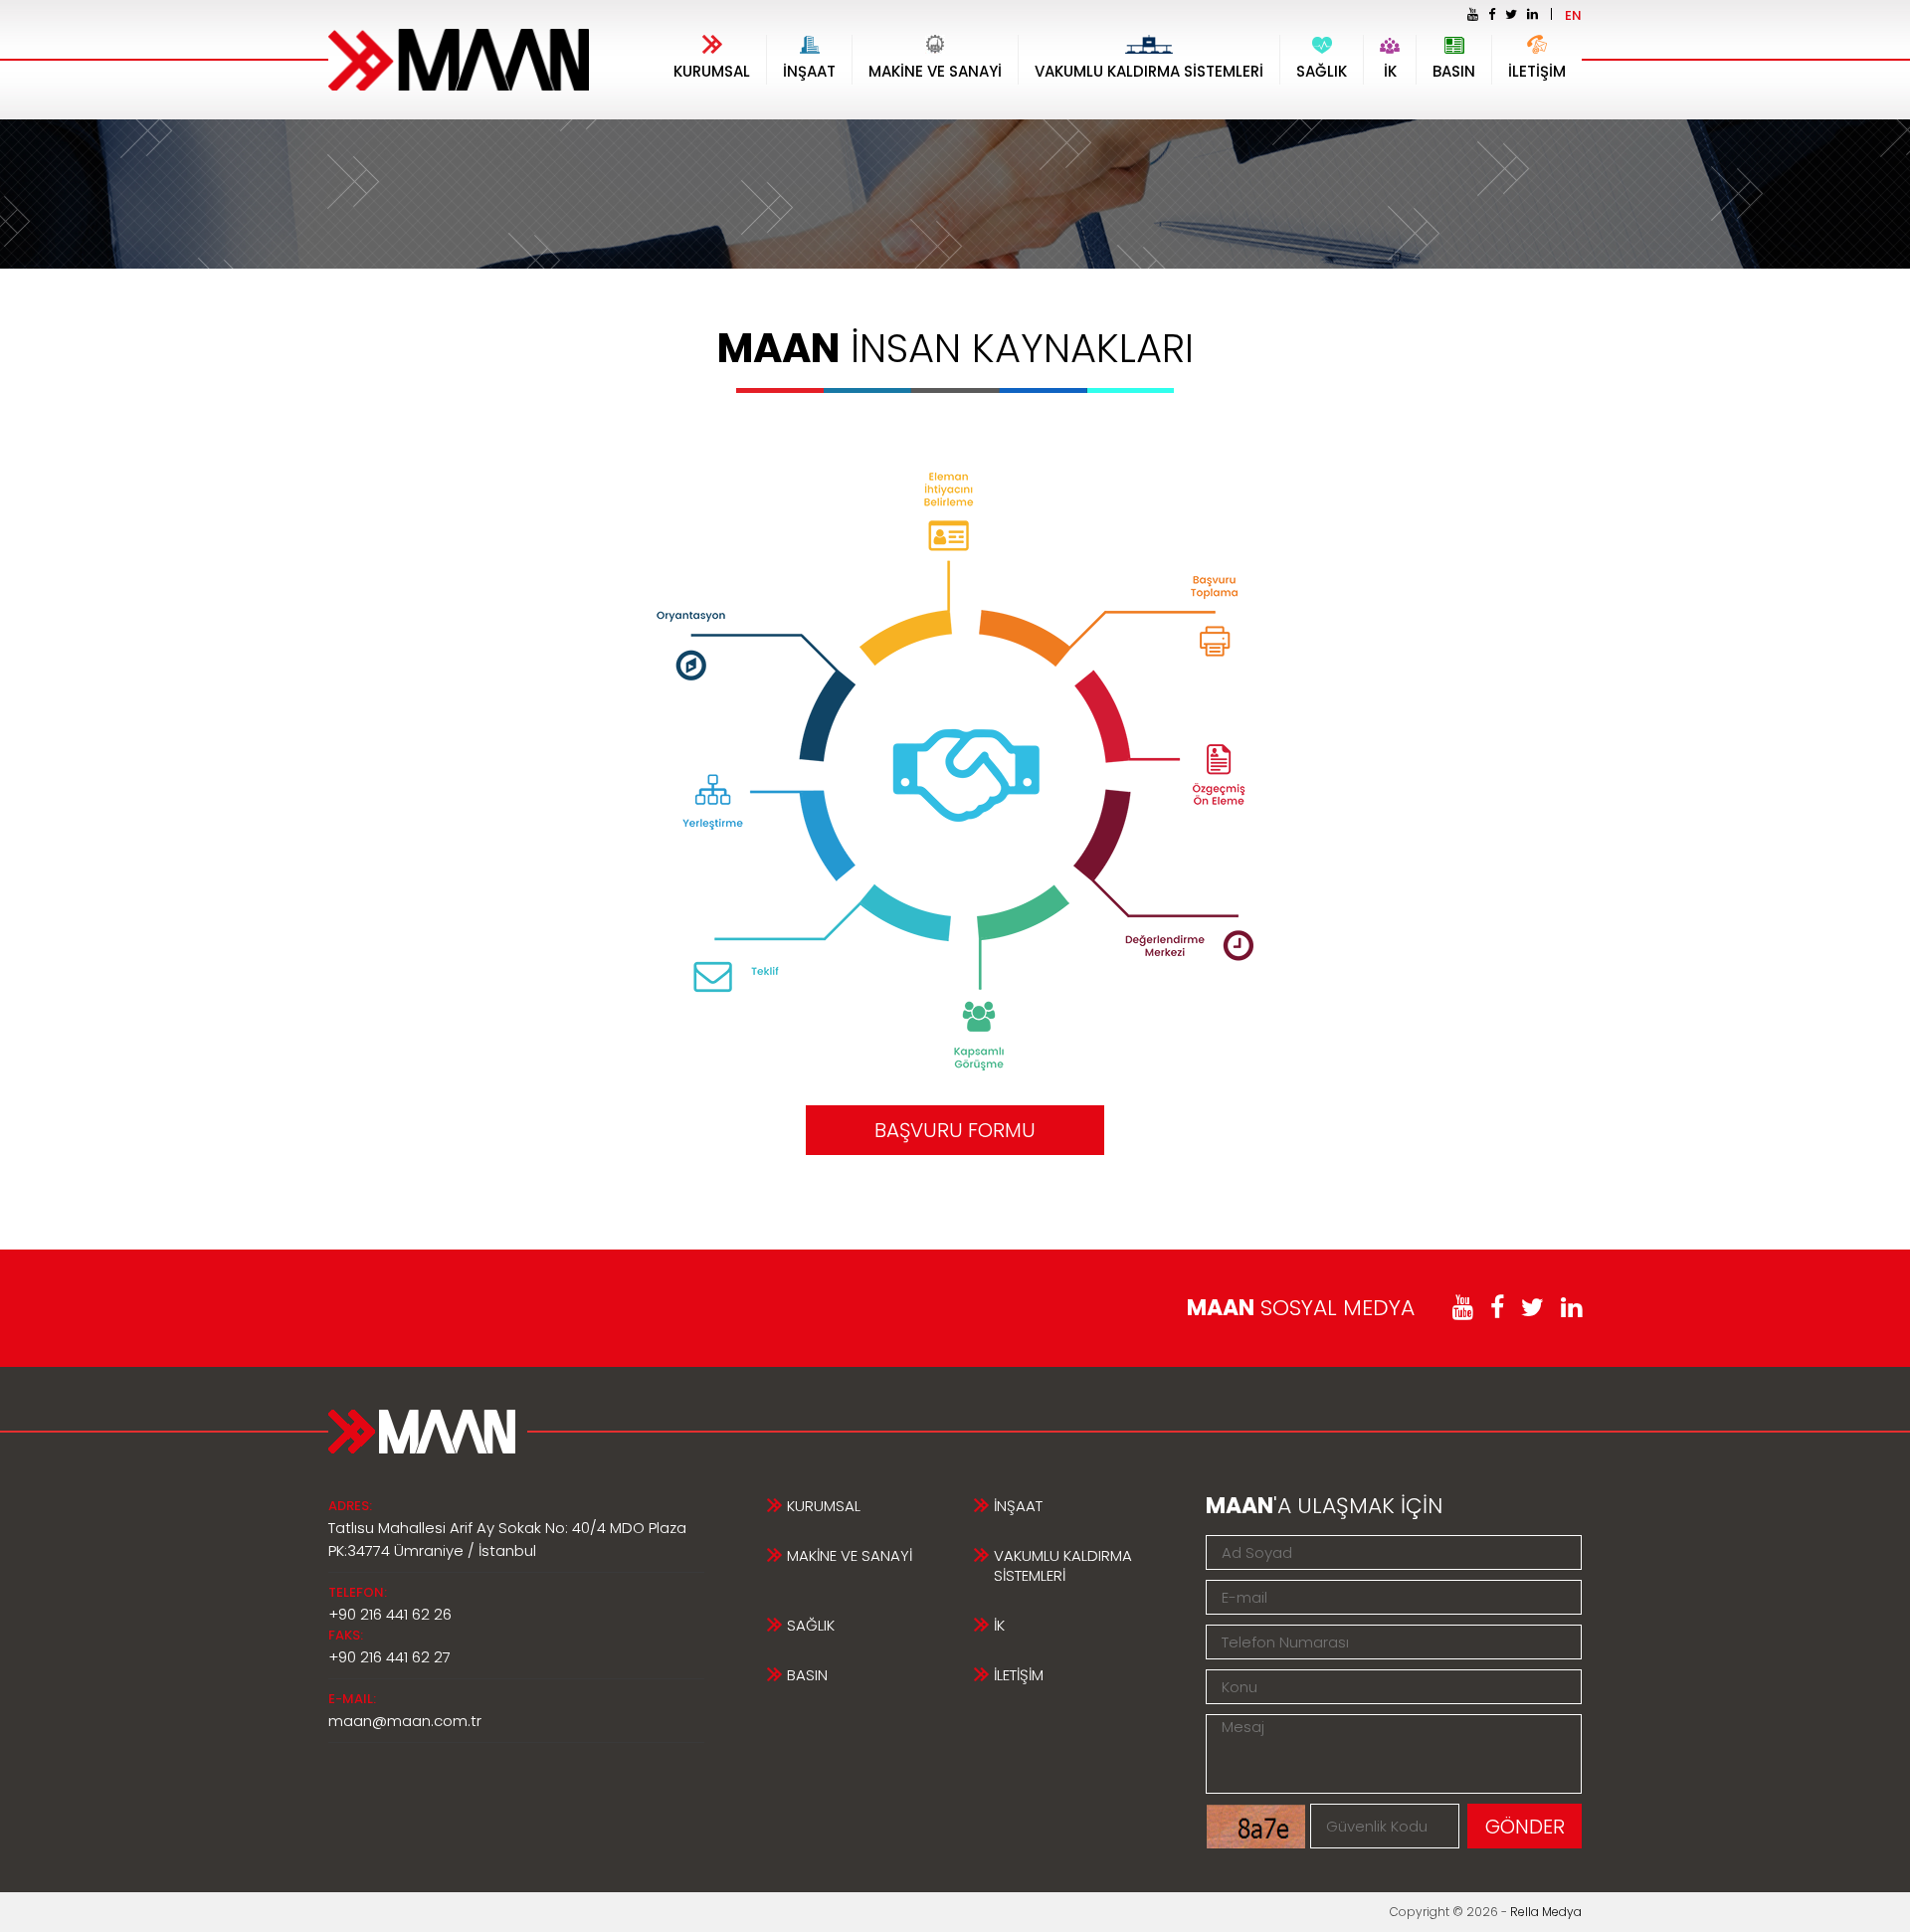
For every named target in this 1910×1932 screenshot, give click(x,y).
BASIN (1454, 71)
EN (1573, 15)
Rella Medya (1546, 1912)
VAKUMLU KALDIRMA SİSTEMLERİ (1149, 71)
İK (1390, 71)
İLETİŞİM (1537, 71)
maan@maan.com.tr (405, 1721)
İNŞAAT (809, 71)
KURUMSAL (712, 71)
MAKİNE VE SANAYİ (935, 71)
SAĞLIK (1322, 71)
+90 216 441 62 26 (390, 1614)
